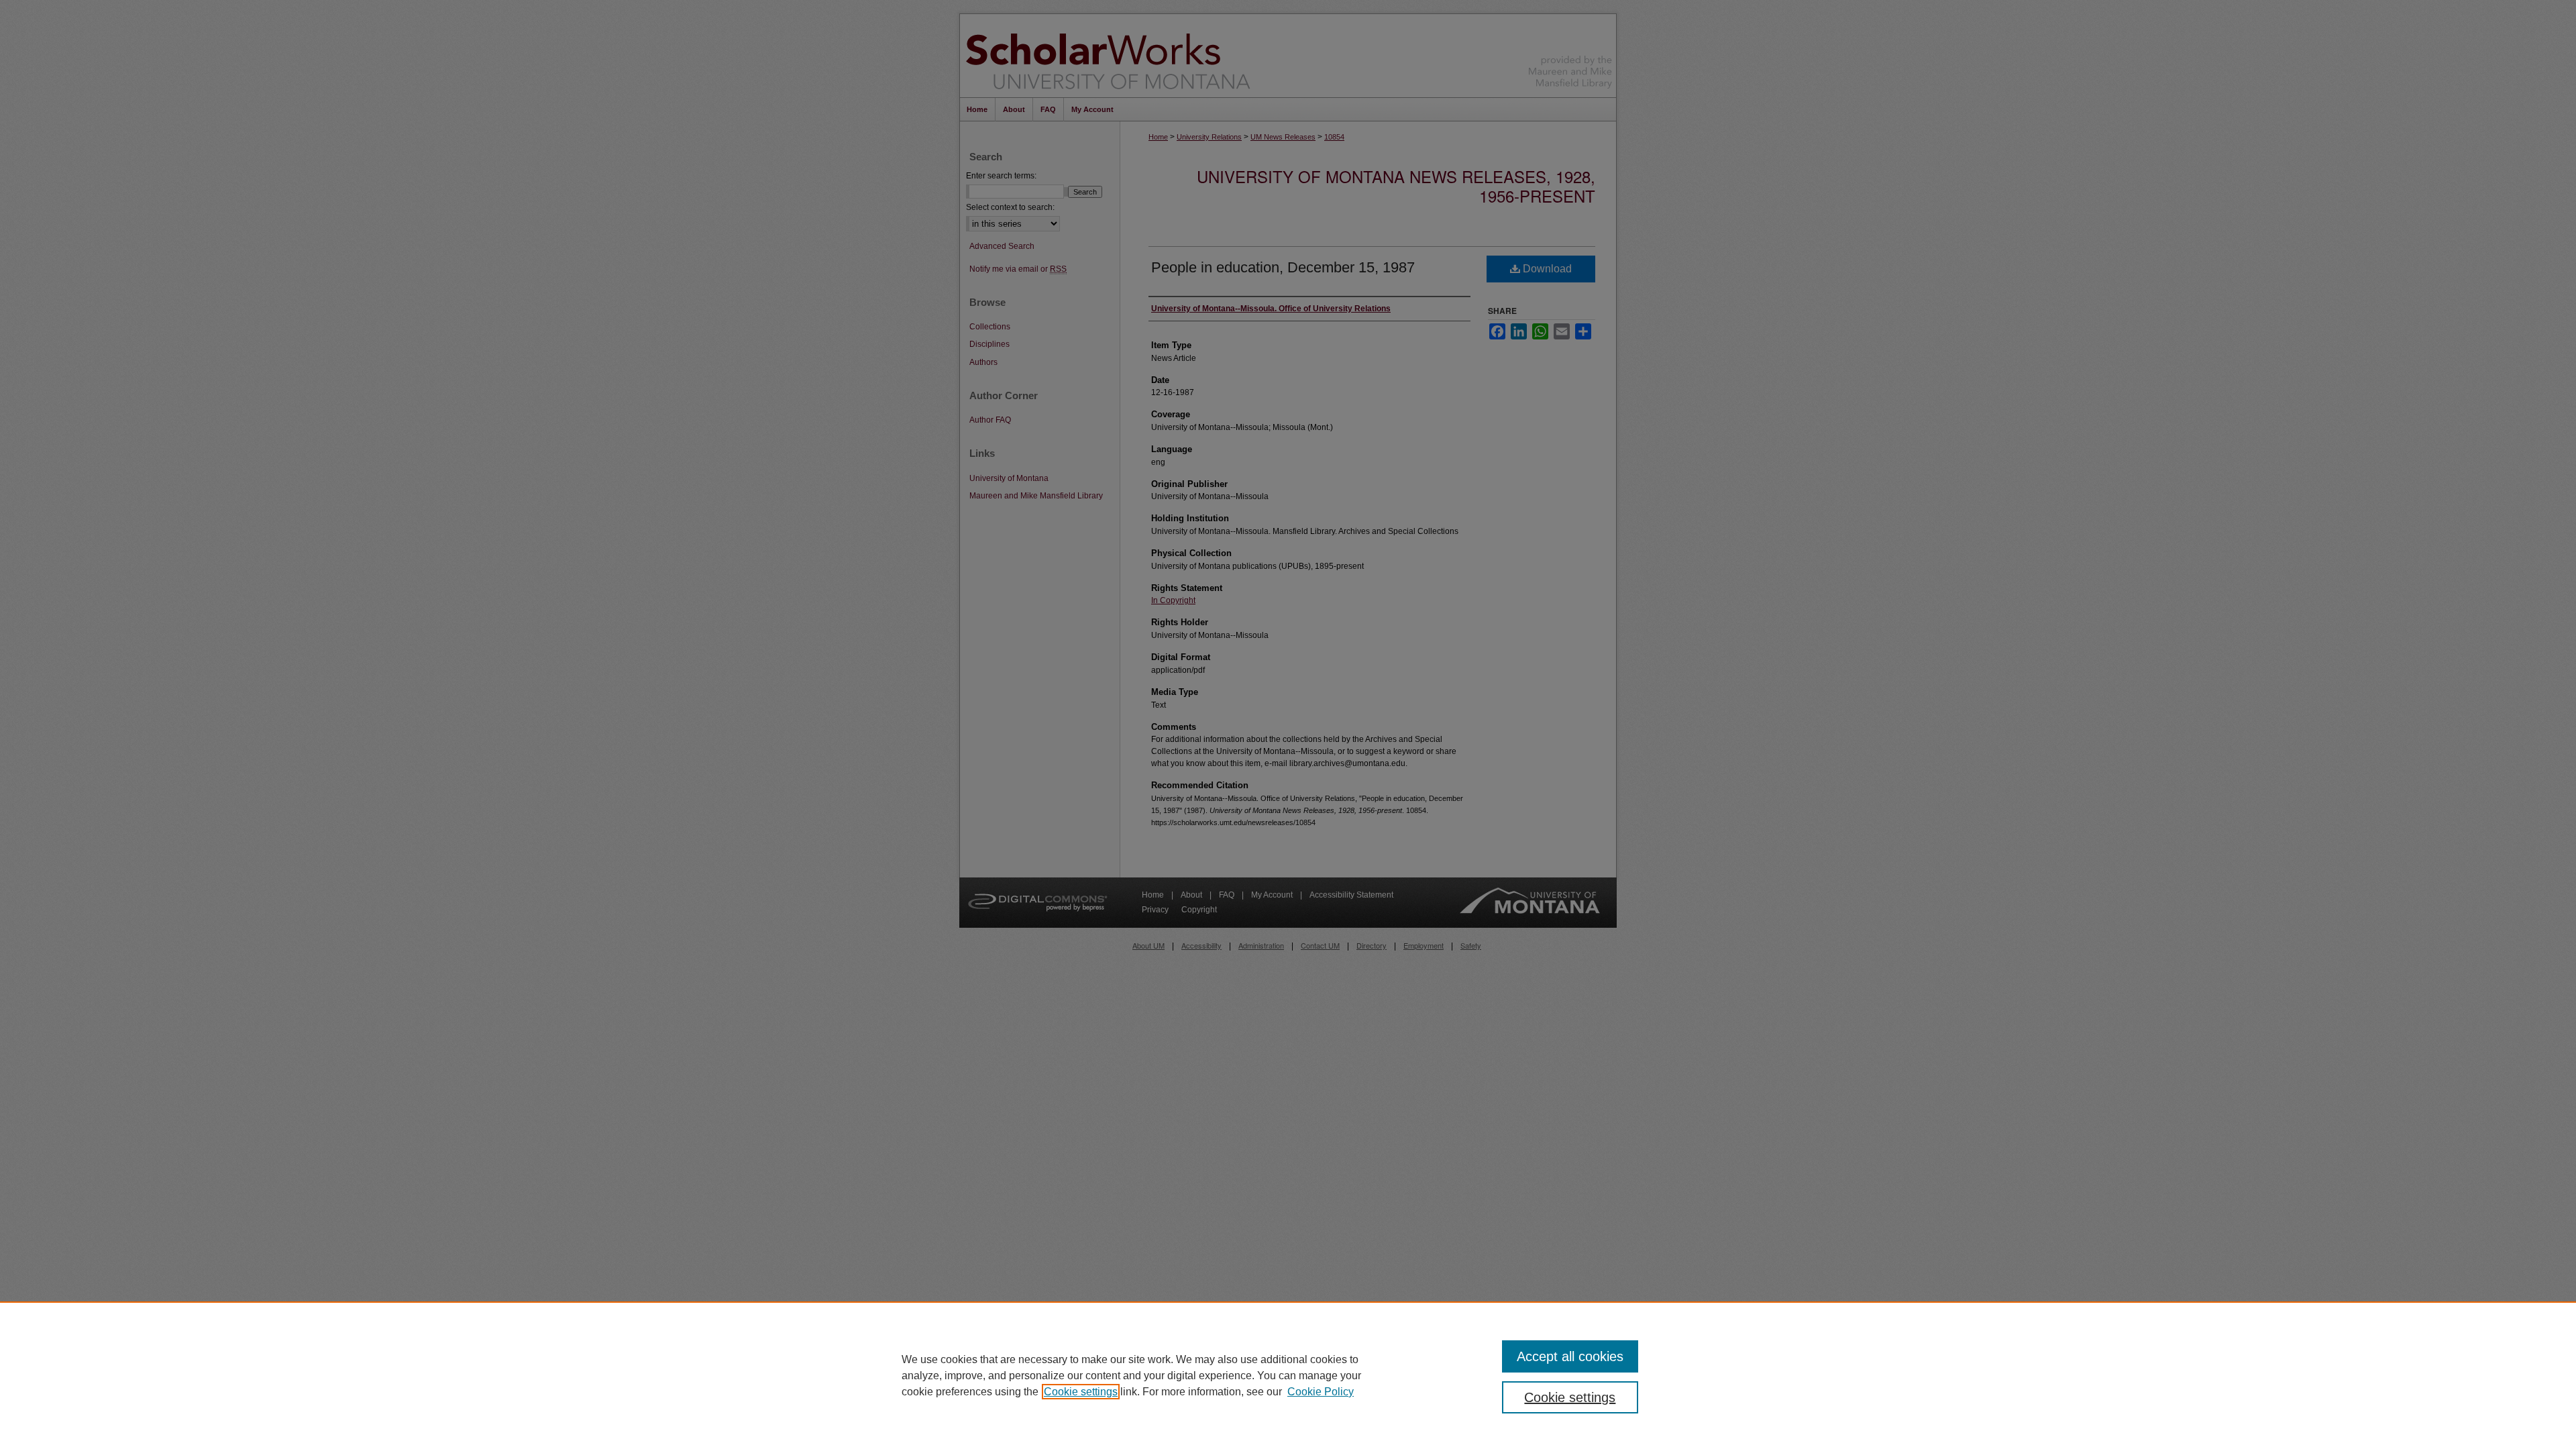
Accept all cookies (1570, 1356)
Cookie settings (1081, 1392)
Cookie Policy (1321, 1392)
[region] (1288, 1375)
